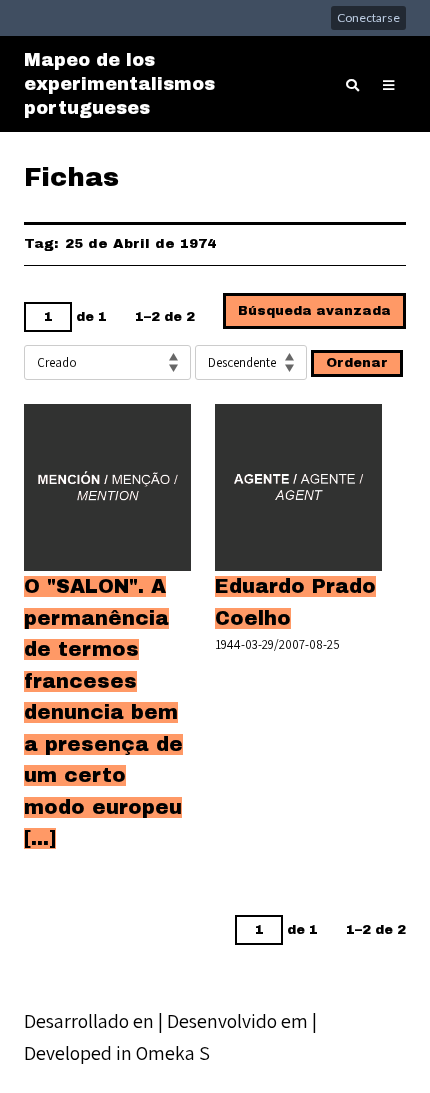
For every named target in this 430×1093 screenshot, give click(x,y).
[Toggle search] (352, 86)
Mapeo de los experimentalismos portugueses (119, 84)
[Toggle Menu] (388, 86)
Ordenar (357, 363)
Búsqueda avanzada (314, 311)
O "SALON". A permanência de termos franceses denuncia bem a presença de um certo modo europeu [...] (103, 712)
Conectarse (368, 17)
